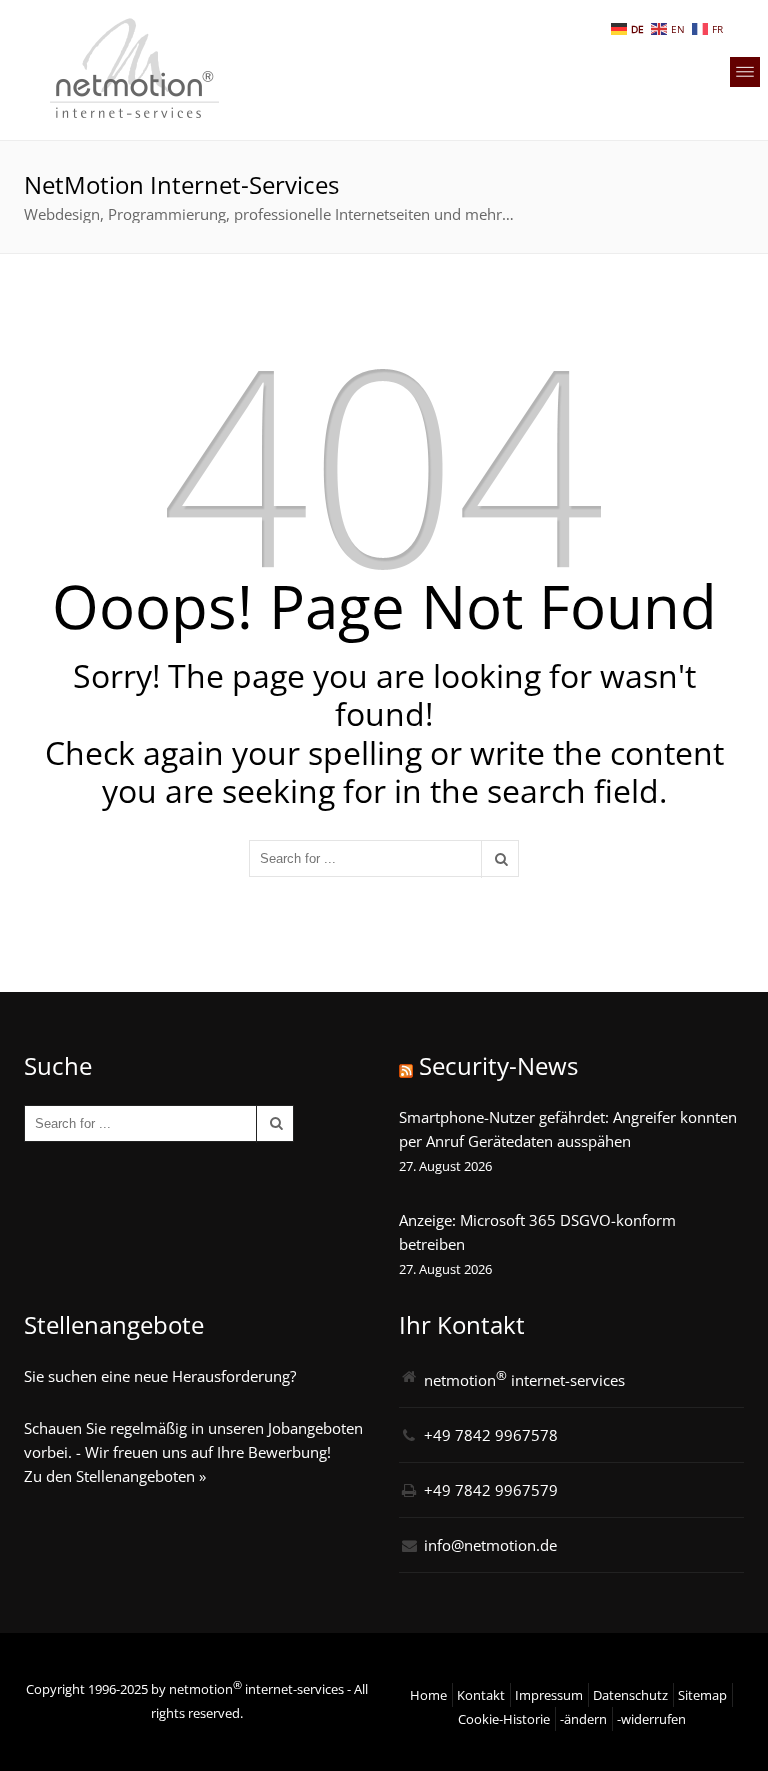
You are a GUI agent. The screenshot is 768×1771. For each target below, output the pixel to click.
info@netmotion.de (490, 1545)
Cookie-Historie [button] (504, 1719)
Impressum (549, 1695)
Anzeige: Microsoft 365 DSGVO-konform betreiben (537, 1232)
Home (428, 1695)
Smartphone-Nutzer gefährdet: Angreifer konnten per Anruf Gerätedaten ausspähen (568, 1129)
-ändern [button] (583, 1719)
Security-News (498, 1065)
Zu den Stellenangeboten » (115, 1476)
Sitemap (702, 1695)
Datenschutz (630, 1695)
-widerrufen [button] (651, 1719)
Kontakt (481, 1695)
